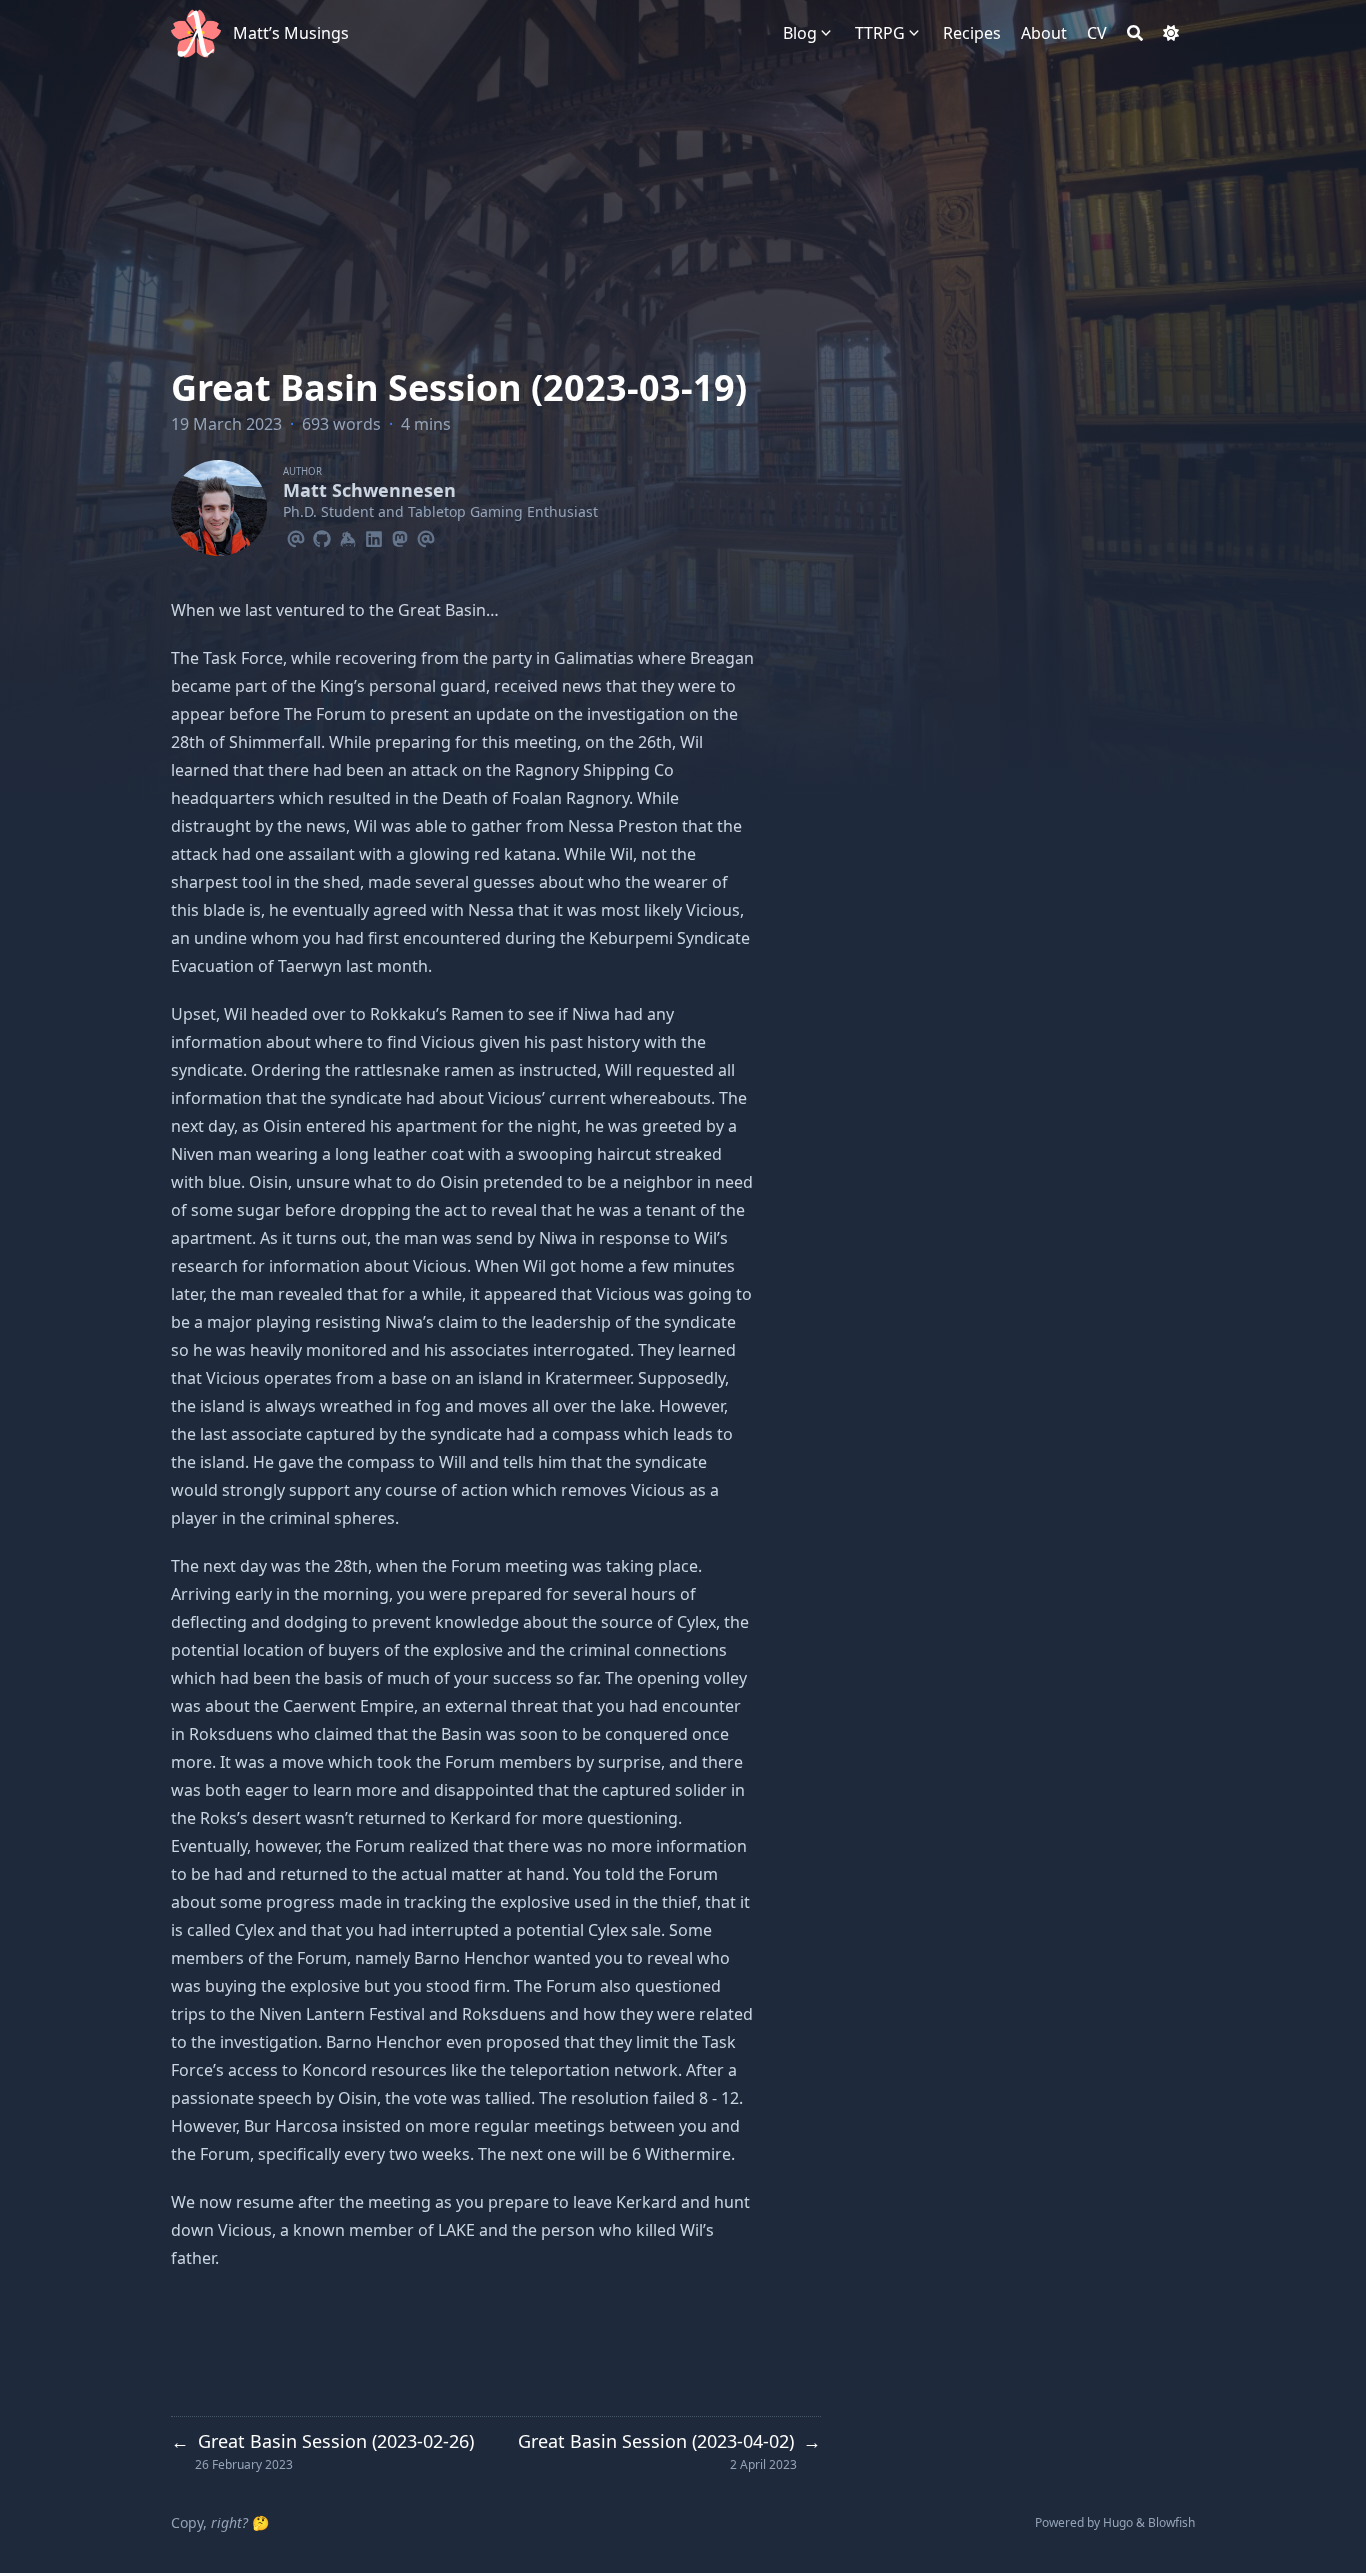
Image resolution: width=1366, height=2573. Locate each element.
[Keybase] (348, 536)
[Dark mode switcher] (1171, 33)
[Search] (1135, 33)
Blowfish (1171, 2522)
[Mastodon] (400, 536)
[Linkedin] (374, 536)
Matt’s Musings (291, 33)
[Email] (296, 536)
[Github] (322, 536)
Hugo (1118, 2522)
